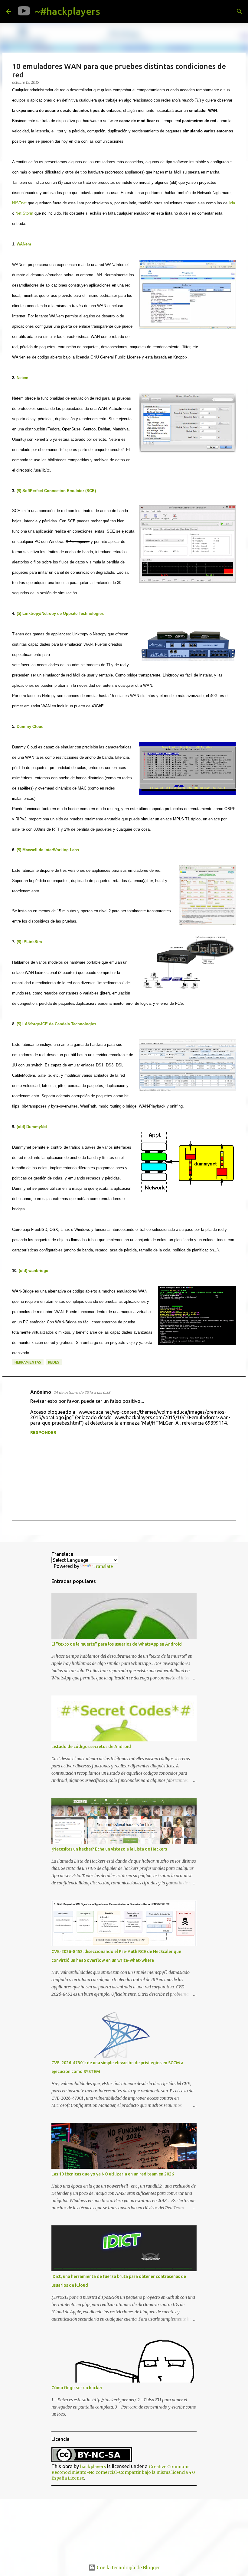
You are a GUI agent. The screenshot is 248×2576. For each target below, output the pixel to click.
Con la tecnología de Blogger (128, 2568)
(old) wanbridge (33, 1271)
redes (54, 1362)
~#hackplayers (67, 11)
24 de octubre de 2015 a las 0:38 (82, 1392)
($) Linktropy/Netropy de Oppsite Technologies (60, 613)
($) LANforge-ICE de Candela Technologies (56, 1024)
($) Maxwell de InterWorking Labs (48, 850)
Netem (23, 378)
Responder (43, 1432)
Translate (103, 1566)
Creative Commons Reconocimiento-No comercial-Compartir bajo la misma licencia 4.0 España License (123, 2472)
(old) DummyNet (32, 1127)
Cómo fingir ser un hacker (77, 2388)
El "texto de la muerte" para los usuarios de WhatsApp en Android (117, 1644)
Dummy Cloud (30, 727)
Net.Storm (24, 213)
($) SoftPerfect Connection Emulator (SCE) (56, 491)
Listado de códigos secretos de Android (91, 1747)
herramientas (28, 1362)
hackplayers (93, 2467)
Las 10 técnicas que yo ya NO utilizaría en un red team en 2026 (113, 2174)
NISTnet (19, 203)
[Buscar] (109, 11)
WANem (24, 244)
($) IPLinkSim (29, 942)
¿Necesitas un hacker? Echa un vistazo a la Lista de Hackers (109, 1849)
